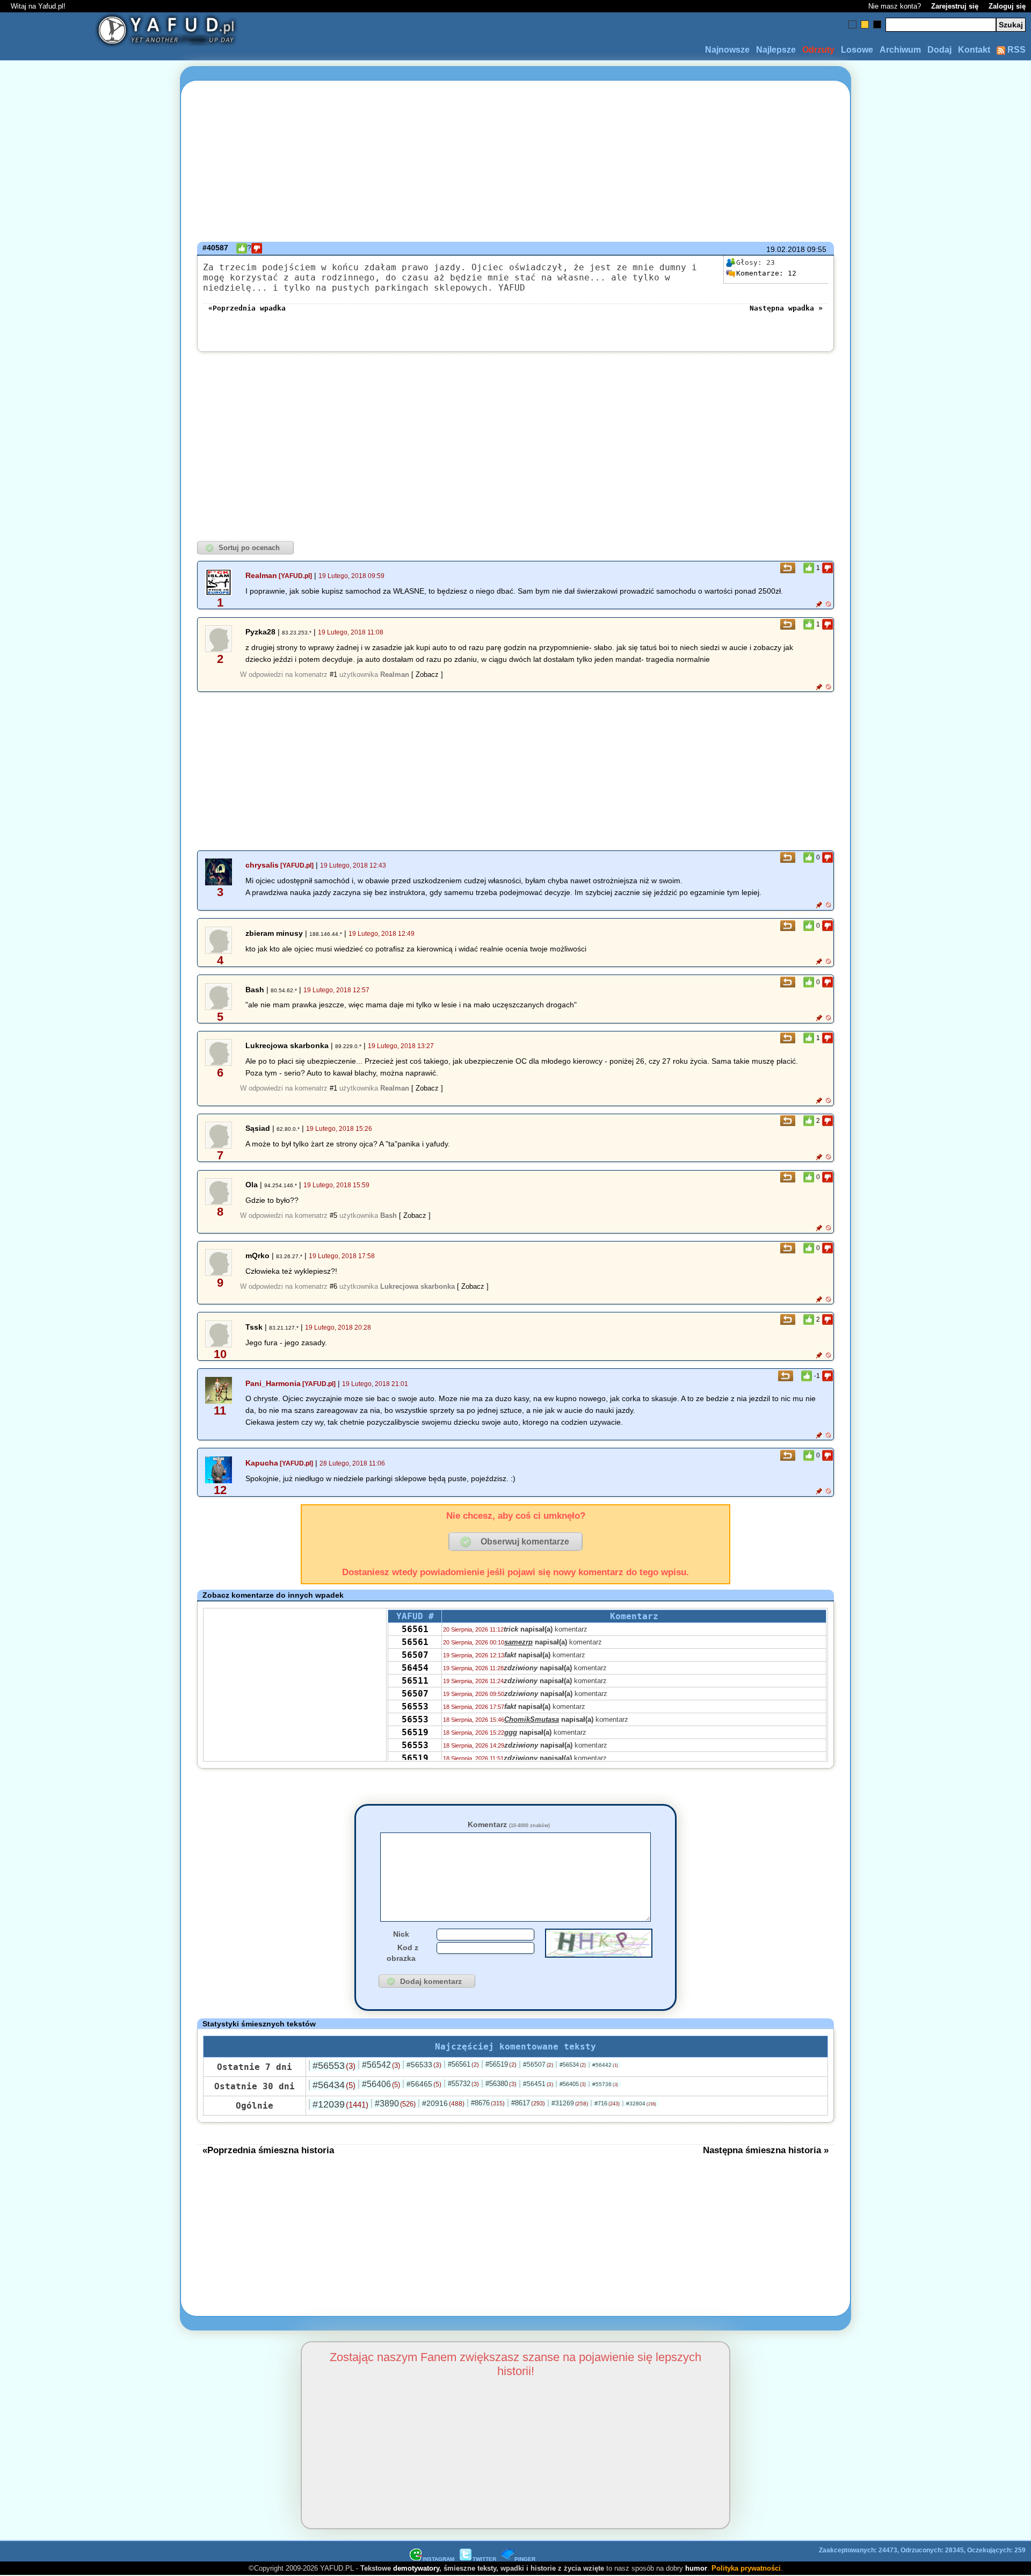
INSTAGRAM (438, 2559)
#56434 (334, 2085)
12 (766, 273)
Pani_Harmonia (273, 1383)
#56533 (424, 2065)
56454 (415, 1668)
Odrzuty (818, 50)
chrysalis (262, 865)
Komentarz (509, 1824)
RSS (1015, 50)
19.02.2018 (786, 249)
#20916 (443, 2103)
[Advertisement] (86, 1288)
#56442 (605, 2065)
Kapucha (262, 1463)
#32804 (641, 2104)
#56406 (381, 2084)
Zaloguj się (1007, 6)
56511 (415, 1681)
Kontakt (974, 50)
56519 (415, 1732)
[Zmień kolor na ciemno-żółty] (865, 24)
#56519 (501, 2064)
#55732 (463, 2084)
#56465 (424, 2084)
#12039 (340, 2104)
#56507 (538, 2065)
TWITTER (484, 2559)
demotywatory (416, 2568)
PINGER (525, 2559)
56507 (415, 1655)
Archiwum (900, 50)
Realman (261, 575)
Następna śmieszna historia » (766, 2150)
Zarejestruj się (955, 6)
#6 (333, 1286)
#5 (333, 1215)
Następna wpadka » (786, 308)
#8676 (488, 2103)
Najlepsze (776, 50)
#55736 (605, 2084)
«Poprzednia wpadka (247, 308)
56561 (415, 1629)
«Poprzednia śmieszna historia (268, 2150)
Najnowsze (727, 50)
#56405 (573, 2084)
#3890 (395, 2104)
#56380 (501, 2084)
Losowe (857, 50)
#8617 (528, 2103)
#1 (333, 674)
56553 (415, 1706)
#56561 (463, 2064)
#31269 (570, 2103)
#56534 (573, 2065)
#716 (607, 2103)
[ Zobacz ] (427, 674)
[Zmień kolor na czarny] (877, 24)
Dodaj (939, 50)
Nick (401, 1934)
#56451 (538, 2084)
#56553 (334, 2066)
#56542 (381, 2065)
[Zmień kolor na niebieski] (852, 24)
